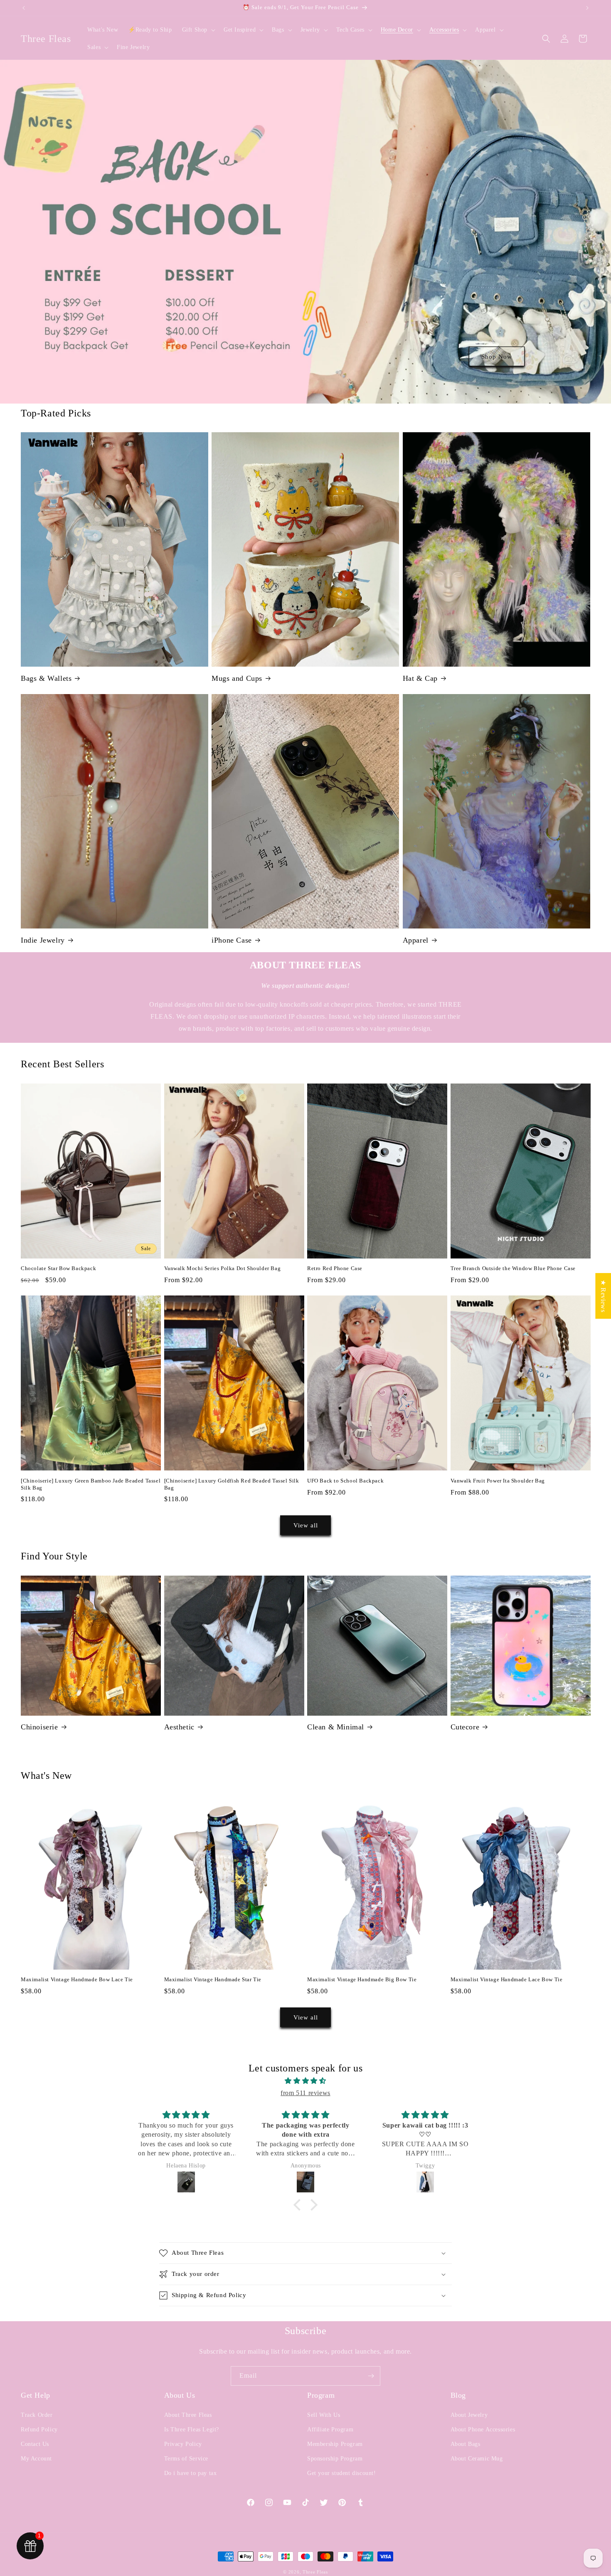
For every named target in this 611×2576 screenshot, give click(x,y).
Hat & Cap (420, 678)
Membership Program (335, 2444)
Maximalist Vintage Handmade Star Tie (213, 1979)
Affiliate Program (330, 2429)
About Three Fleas (188, 2415)
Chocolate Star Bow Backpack (58, 1268)
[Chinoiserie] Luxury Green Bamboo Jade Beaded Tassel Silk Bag (91, 1484)
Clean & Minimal (336, 1727)
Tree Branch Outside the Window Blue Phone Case (513, 1268)
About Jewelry (469, 2415)
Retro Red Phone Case (335, 1268)
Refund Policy (39, 2429)
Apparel (416, 940)
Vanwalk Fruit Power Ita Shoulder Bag (498, 1481)
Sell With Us (324, 2415)
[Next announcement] (587, 8)
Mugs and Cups (237, 678)
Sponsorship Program (335, 2459)
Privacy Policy (183, 2444)
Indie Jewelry (43, 940)
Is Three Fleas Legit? (192, 2429)
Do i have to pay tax (191, 2473)
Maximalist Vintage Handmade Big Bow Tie (362, 1979)
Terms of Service (186, 2459)
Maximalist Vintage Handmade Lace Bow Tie (507, 1979)
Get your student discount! (342, 2473)
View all (306, 1525)
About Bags (466, 2444)
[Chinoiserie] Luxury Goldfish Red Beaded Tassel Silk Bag (232, 1484)
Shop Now (497, 356)
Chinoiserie (39, 1727)
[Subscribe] (371, 2376)
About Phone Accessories (483, 2429)
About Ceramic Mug (477, 2459)
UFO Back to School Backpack (345, 1481)
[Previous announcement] (24, 8)
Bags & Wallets (46, 678)
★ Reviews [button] (603, 1296)
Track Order (37, 2415)
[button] (198, 30)
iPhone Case (232, 940)
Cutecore (465, 1727)
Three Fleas (315, 2572)
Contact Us (35, 2444)
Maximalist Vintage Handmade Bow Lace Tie (77, 1979)
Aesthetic (179, 1727)
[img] (305, 2081)
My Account (36, 2459)
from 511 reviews (305, 2093)
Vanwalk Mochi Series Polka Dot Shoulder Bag (223, 1268)
